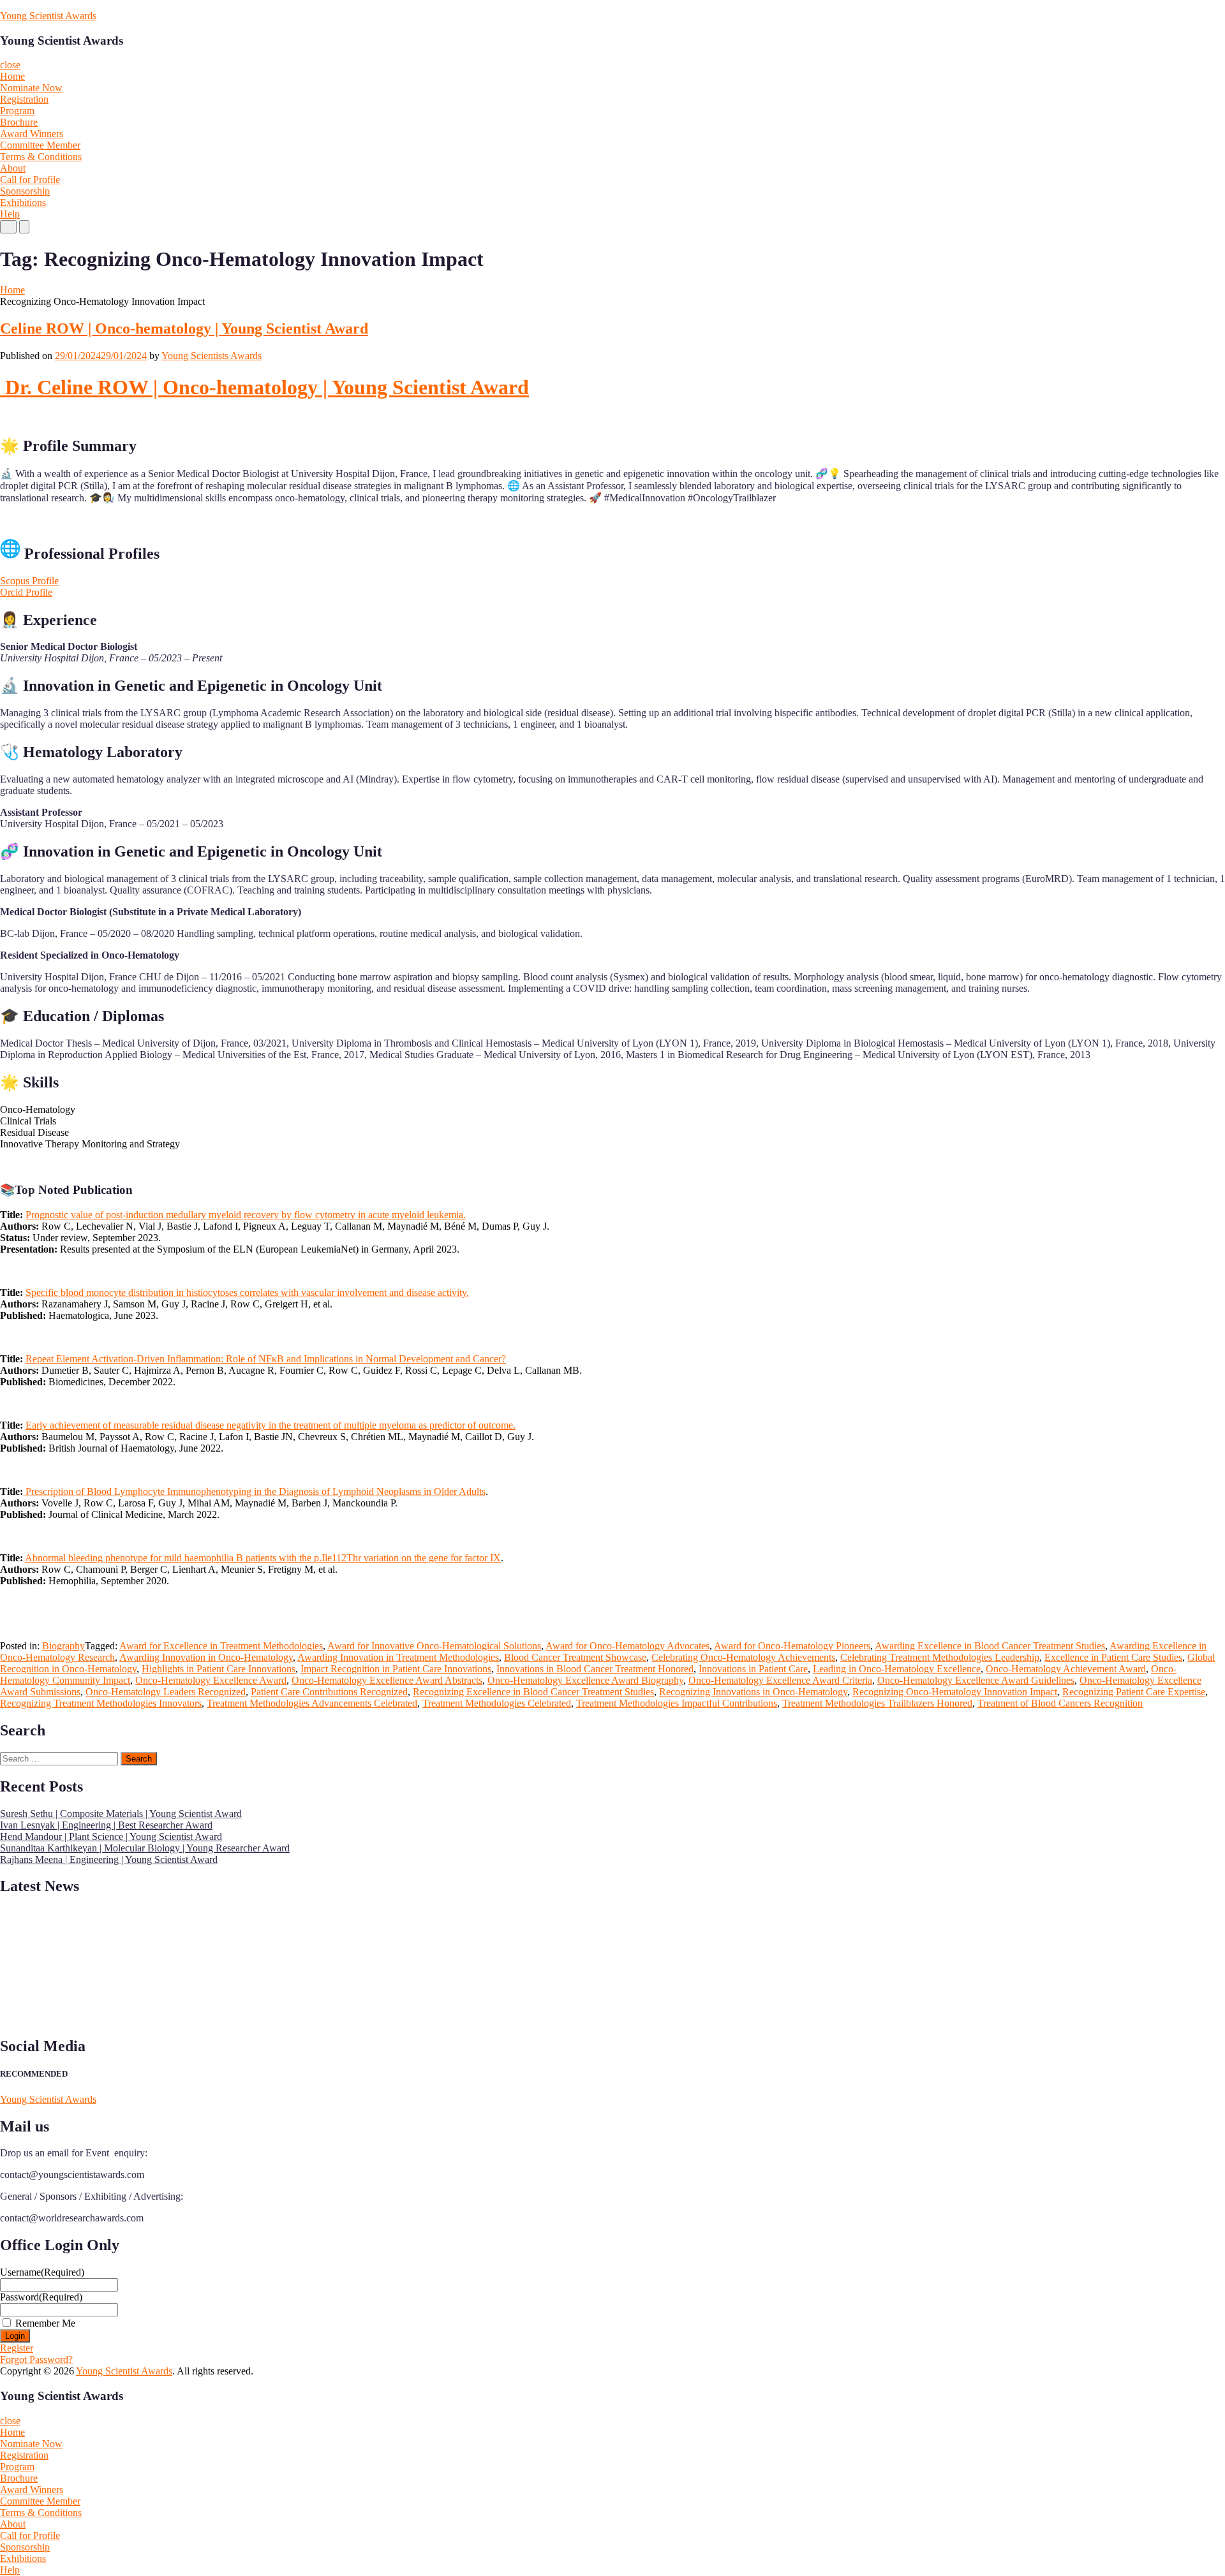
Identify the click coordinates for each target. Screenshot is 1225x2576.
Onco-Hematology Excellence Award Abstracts (387, 1680)
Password (41, 2297)
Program (17, 111)
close (10, 65)
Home (12, 76)
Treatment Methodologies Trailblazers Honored (877, 1703)
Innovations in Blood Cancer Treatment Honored (595, 1669)
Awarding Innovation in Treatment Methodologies (398, 1657)
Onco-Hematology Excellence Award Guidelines (976, 1680)
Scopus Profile (29, 581)
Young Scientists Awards (212, 356)
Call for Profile (30, 180)
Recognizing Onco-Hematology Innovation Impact (955, 1692)
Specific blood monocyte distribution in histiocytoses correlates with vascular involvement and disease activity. (247, 1292)
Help (10, 214)
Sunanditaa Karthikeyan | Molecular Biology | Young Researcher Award (145, 1848)
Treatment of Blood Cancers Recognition (1060, 1703)
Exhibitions (23, 202)
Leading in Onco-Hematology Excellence (897, 1669)
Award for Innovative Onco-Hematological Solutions (434, 1646)
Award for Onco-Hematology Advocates (627, 1646)
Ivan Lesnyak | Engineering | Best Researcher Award (106, 1825)
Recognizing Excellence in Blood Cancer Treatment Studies (533, 1692)
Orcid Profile (26, 592)
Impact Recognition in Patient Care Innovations (396, 1669)
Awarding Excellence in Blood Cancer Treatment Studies (990, 1646)
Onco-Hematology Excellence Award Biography (585, 1680)
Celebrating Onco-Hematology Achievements (743, 1657)
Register (17, 2348)
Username (42, 2272)
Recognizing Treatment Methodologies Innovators (101, 1703)
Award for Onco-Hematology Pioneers (792, 1646)
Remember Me (45, 2323)
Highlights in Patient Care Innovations (219, 1669)
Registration (24, 99)
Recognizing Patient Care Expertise (1134, 1692)
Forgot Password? (36, 2359)
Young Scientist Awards (48, 16)
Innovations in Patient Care (753, 1669)
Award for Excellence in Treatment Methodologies (221, 1646)
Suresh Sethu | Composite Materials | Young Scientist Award (121, 1814)
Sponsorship (25, 191)
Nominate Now (31, 88)
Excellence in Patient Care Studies (1113, 1657)
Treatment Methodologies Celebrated (497, 1703)
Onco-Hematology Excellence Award (211, 1680)
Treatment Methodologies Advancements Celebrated (312, 1703)
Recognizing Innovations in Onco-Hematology (753, 1692)
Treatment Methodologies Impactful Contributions (677, 1703)
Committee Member (40, 145)
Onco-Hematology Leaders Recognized (166, 1692)
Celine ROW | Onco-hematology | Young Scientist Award (184, 328)
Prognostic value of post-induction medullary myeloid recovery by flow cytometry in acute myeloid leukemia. (246, 1215)
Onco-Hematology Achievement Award (1066, 1669)
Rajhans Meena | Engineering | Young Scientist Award (109, 1859)
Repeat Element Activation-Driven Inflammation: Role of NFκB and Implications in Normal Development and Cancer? (266, 1359)
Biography (63, 1646)
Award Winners (32, 134)
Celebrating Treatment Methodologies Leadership (940, 1657)
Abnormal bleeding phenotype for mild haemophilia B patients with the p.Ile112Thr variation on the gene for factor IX (263, 1558)
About (13, 168)
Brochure (19, 122)
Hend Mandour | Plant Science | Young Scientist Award (111, 1836)
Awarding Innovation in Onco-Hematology (206, 1657)
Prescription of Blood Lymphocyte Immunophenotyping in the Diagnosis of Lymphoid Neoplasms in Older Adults (254, 1491)
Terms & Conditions (41, 157)
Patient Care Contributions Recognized (329, 1692)
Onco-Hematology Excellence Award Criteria (780, 1680)
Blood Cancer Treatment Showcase (575, 1657)
